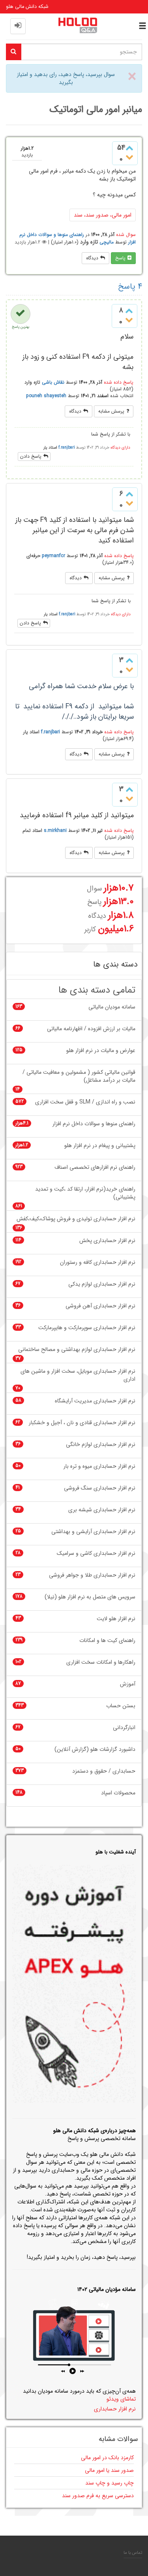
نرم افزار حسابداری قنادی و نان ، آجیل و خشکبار (82, 1423)
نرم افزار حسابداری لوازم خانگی (101, 1445)
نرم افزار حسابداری (115, 2409)
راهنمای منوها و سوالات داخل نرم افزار (94, 1124)
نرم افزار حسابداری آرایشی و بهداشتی (93, 1532)
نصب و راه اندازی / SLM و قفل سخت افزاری (85, 1102)
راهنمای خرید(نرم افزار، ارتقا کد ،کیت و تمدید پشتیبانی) (85, 1193)
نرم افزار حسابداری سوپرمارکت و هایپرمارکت (87, 1328)
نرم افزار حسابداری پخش (107, 1241)
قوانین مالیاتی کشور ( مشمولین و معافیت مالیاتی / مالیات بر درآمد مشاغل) (79, 1076)
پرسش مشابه (111, 411)
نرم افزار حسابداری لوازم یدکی (102, 1284)
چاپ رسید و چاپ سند (110, 2483)
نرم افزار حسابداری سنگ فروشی (100, 1488)
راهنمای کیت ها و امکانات (107, 1641)
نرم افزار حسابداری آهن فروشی (100, 1306)
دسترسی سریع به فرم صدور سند (98, 2496)
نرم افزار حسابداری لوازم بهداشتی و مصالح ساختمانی (77, 1350)
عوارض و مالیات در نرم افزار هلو (101, 1051)
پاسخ (120, 258)
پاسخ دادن (31, 456)
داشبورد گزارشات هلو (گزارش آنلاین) (95, 1749)
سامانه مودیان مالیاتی (112, 1007)
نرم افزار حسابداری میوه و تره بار (99, 1466)
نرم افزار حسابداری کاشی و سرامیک (96, 1553)
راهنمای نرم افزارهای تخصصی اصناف (95, 1167)
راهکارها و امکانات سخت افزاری (101, 1662)
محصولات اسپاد (118, 1793)
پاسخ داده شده (119, 382)
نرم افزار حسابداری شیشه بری (102, 1510)
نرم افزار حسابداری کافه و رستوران (98, 1262)
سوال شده (126, 235)
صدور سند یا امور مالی (109, 2470)
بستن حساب (121, 1706)
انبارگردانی (124, 1728)
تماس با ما (133, 2553)
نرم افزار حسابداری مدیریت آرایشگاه (95, 1401)
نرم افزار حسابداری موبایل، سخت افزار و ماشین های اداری (78, 1375)
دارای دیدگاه (120, 448)
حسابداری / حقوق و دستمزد (104, 1771)
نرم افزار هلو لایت (116, 1619)
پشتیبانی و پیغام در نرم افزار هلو (100, 1146)
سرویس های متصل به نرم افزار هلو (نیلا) (90, 1597)
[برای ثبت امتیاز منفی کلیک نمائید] (129, 158)
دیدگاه (92, 258)
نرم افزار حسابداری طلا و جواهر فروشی (92, 1575)
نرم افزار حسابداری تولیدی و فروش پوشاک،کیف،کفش (76, 1219)
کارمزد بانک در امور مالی (107, 2458)
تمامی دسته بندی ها (97, 990)
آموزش (128, 1684)
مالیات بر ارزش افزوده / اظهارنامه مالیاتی (91, 1029)
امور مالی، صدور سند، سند (103, 215)
